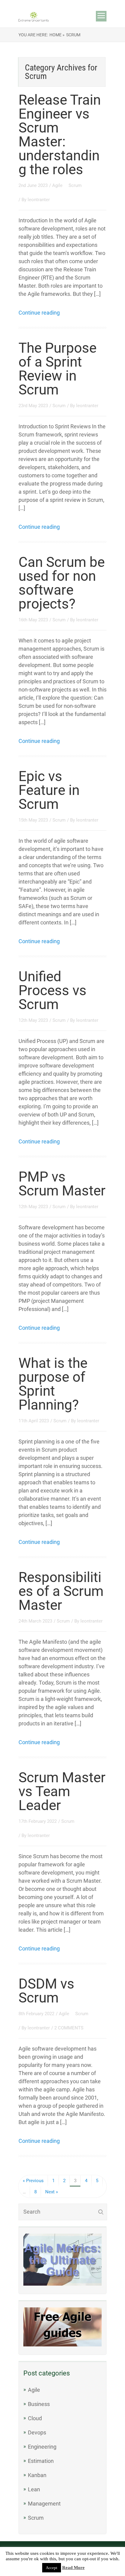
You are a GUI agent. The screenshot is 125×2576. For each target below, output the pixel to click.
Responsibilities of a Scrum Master (61, 1591)
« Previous (33, 2181)
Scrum (75, 185)
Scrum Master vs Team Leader (62, 1791)
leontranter (39, 200)
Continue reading (39, 313)
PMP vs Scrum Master (62, 1184)
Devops (37, 2432)
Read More (73, 2568)
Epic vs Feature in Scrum (49, 790)
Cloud (35, 2418)
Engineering (42, 2447)
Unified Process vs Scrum (52, 990)
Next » (52, 2192)
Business (39, 2404)
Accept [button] (52, 2568)
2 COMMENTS (69, 2028)
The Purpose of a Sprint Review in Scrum (57, 369)
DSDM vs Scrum (46, 1991)
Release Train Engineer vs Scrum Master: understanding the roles (60, 135)
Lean (34, 2489)
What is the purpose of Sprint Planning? (53, 1384)
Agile (58, 185)
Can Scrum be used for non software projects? (62, 583)
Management (44, 2504)
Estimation (41, 2461)
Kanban (37, 2475)
